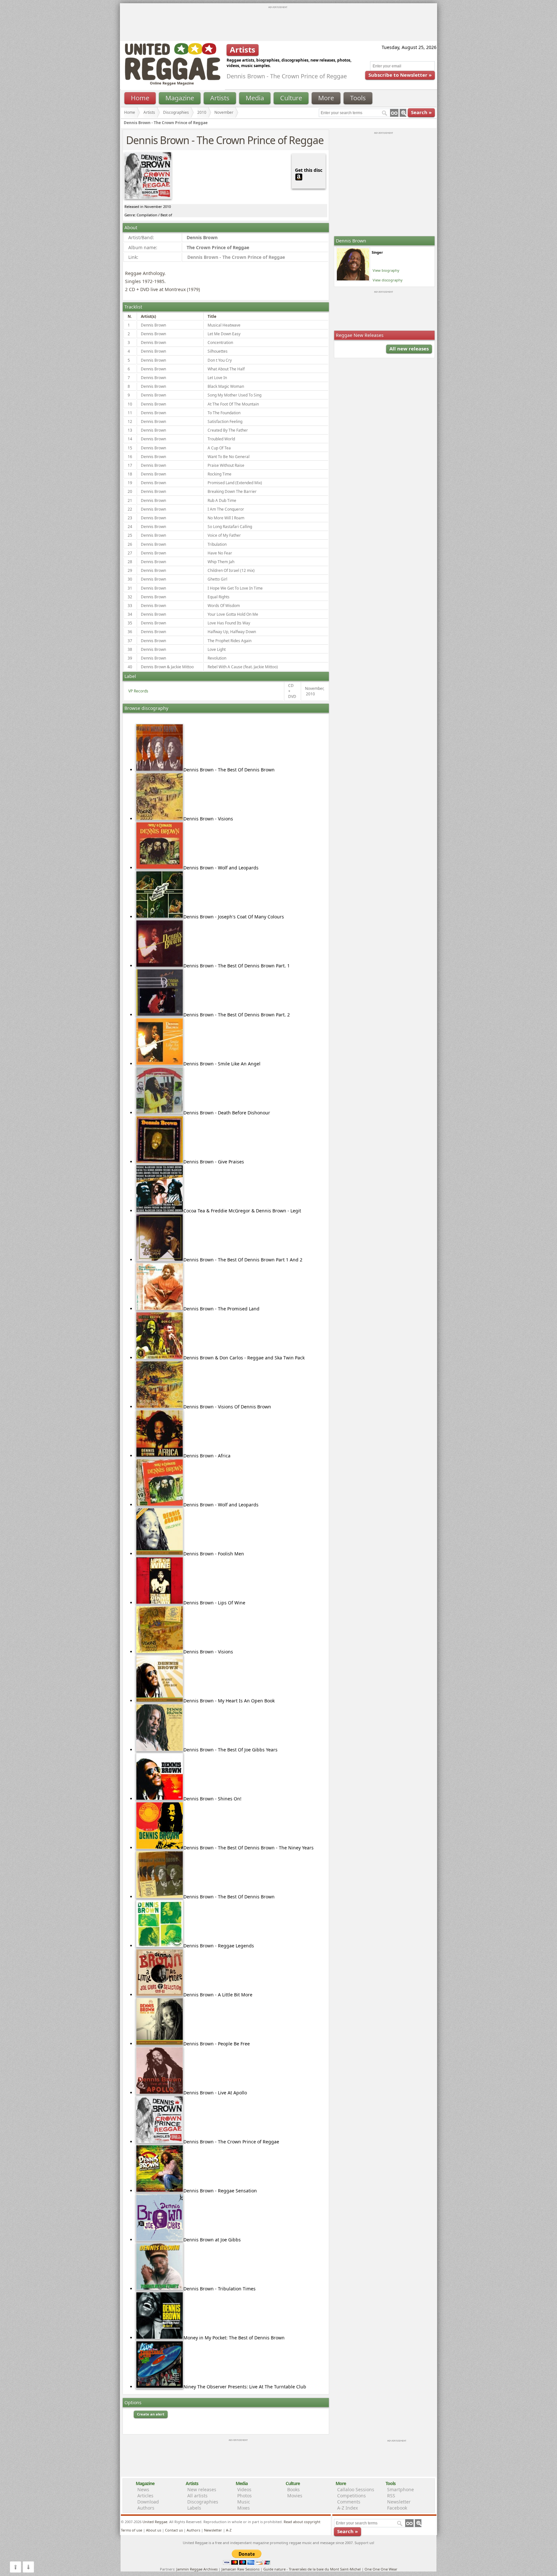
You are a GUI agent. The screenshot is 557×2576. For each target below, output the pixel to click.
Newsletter (399, 2502)
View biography (386, 270)
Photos (244, 2496)
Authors (146, 2508)
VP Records (138, 691)
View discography (388, 280)
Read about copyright (302, 2522)
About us (154, 2530)
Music (244, 2502)
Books (293, 2489)
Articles (145, 2496)
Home (140, 98)
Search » (421, 112)
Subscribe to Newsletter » (400, 75)
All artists (197, 2496)
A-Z (229, 2530)
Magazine (180, 98)
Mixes (244, 2508)
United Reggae (155, 2522)
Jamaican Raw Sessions (240, 2569)
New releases (202, 2489)
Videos (244, 2489)
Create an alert (151, 2414)
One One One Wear (381, 2569)
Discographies (176, 112)
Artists (220, 98)
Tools (358, 98)
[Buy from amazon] (299, 176)
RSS (391, 2496)
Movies (295, 2496)
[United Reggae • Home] (172, 79)
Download (148, 2502)
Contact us (174, 2530)
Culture (291, 98)
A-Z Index (347, 2508)
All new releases (409, 348)
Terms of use (132, 2530)
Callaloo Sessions (356, 2489)
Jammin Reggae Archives (197, 2569)
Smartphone (401, 2489)
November (224, 112)
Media (255, 98)
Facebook (397, 2508)
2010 (202, 112)
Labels (194, 2508)
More (326, 98)
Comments (349, 2502)
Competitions (352, 2496)
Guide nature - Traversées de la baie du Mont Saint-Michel (312, 2569)
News (143, 2489)
